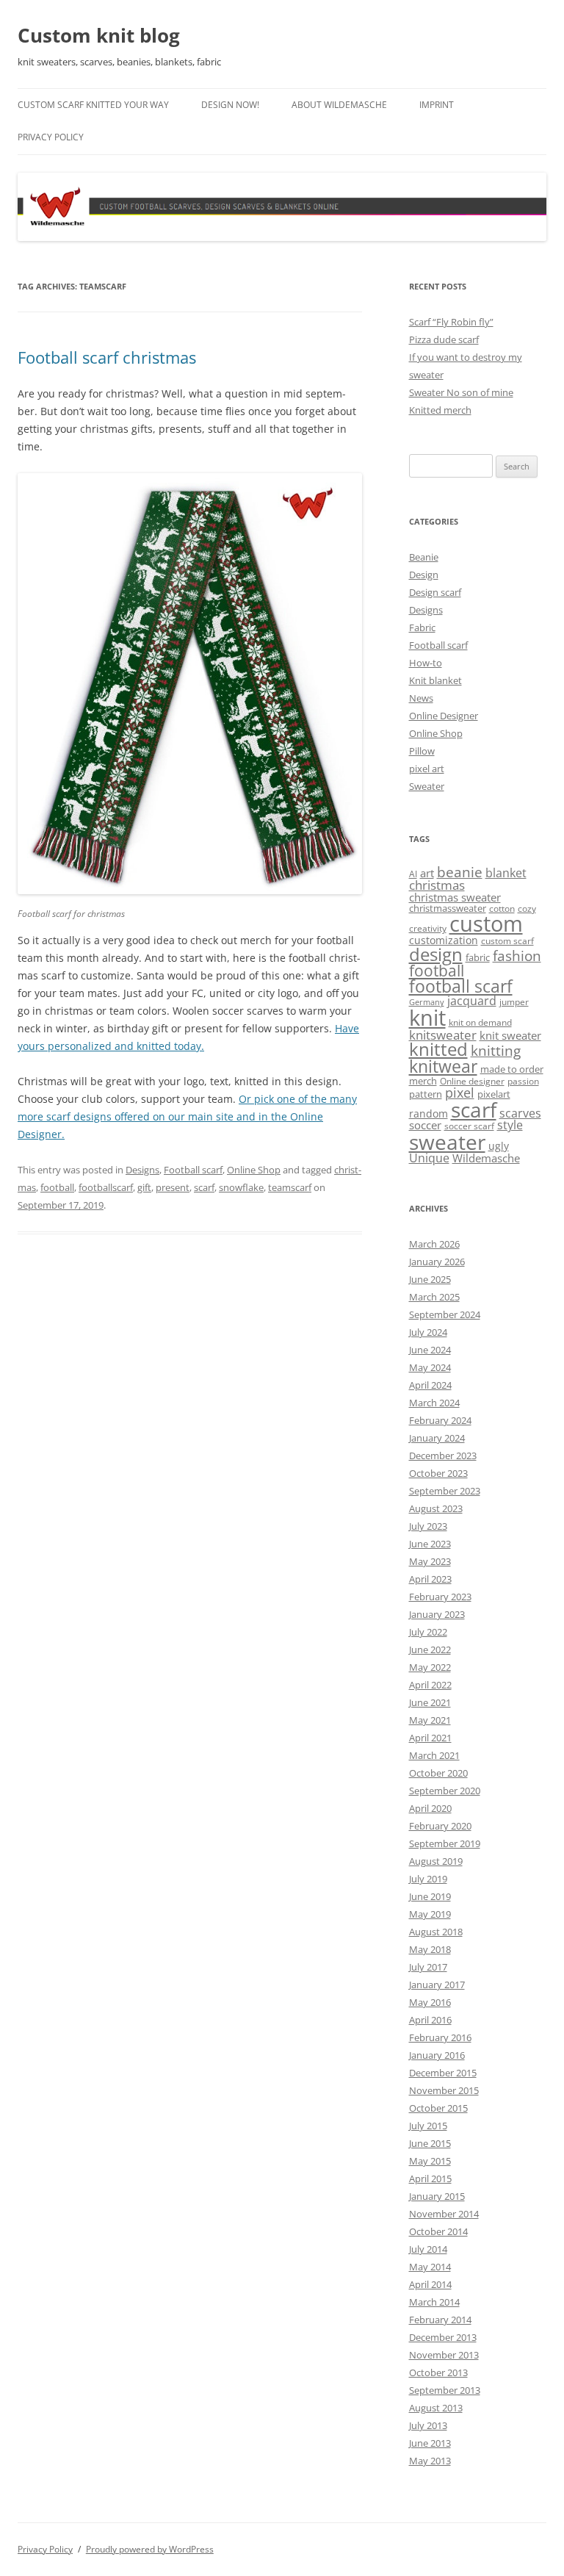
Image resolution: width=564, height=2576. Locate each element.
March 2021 (434, 1755)
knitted (438, 1049)
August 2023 (436, 1508)
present (173, 1187)
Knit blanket (435, 680)
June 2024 (430, 1350)
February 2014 (440, 2320)
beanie (460, 872)
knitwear (443, 1066)
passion (523, 1081)
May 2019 (430, 1914)
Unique (429, 1158)
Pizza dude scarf (444, 339)
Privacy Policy (51, 137)
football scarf (461, 986)
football (57, 1187)
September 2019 (445, 1843)
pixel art (427, 769)
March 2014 (434, 2302)
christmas (437, 885)
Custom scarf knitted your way (93, 105)
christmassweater (448, 908)
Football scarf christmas (107, 357)
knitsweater (443, 1035)
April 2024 (430, 1385)
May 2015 (430, 2161)
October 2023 (438, 1473)
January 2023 (437, 1614)
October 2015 (438, 2108)
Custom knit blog (99, 35)
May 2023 (430, 1561)
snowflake (241, 1187)
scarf (204, 1187)
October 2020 (438, 1773)
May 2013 (430, 2461)
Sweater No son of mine (461, 392)
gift (144, 1187)
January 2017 (437, 1985)
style (510, 1125)
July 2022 (428, 1632)
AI (413, 874)
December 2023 (443, 1456)
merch (423, 1081)
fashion (517, 956)
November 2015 (444, 2090)
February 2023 (440, 1597)
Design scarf (435, 592)
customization (444, 940)
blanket (506, 873)
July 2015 (428, 2126)
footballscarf (106, 1187)
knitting (496, 1050)
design (436, 954)
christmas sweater (455, 897)
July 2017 (428, 1967)
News (421, 698)
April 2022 (430, 1685)
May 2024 (430, 1367)
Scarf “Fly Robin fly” (451, 322)
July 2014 (428, 2249)
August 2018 (436, 1932)
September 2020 (445, 1791)
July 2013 (428, 2425)
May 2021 (430, 1720)
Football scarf (193, 1170)
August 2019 (436, 1861)
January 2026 (437, 1262)
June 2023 (430, 1544)
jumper (514, 1002)
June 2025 (430, 1279)
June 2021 (430, 1702)
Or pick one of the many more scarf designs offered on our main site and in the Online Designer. (187, 1116)
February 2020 (440, 1826)
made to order (512, 1069)
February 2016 (440, 2037)
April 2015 (430, 2179)
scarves (520, 1113)
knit (427, 1018)
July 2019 (428, 1879)
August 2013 (436, 2408)
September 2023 (445, 1491)
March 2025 (434, 1297)
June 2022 (430, 1649)
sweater (447, 1142)
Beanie (424, 557)
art (427, 873)
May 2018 (430, 1949)
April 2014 (430, 2284)
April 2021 (430, 1738)
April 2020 (430, 1808)
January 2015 (437, 2196)
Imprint (437, 105)
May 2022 (430, 1667)
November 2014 (444, 2214)
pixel (460, 1092)
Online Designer (444, 716)
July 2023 (428, 1526)
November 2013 (444, 2355)
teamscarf (290, 1187)
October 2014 (438, 2231)
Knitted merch (440, 410)
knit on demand (480, 1022)
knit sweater (510, 1035)
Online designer (472, 1081)
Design (424, 575)
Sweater (427, 786)
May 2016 (430, 2002)
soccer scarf (469, 1126)
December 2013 (443, 2337)
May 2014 (430, 2267)
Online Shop (254, 1170)
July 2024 (428, 1332)
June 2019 (430, 1896)
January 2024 (437, 1438)
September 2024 (445, 1314)
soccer (425, 1125)
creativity (428, 928)
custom (486, 924)
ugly (499, 1146)
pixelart (494, 1094)
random (429, 1113)
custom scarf (507, 941)
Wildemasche (486, 1158)
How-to (426, 663)
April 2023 (430, 1579)
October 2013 (438, 2372)
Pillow (422, 751)
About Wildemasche (339, 105)
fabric (478, 957)
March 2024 (434, 1403)
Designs (142, 1170)
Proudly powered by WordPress (150, 2549)
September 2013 (445, 2390)
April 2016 (430, 2020)
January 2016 (437, 2055)
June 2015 (430, 2143)
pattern (426, 1094)
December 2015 (443, 2073)
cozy (527, 909)
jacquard (472, 1001)
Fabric (422, 627)
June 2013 (430, 2443)
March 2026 (434, 1244)
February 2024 (440, 1420)
